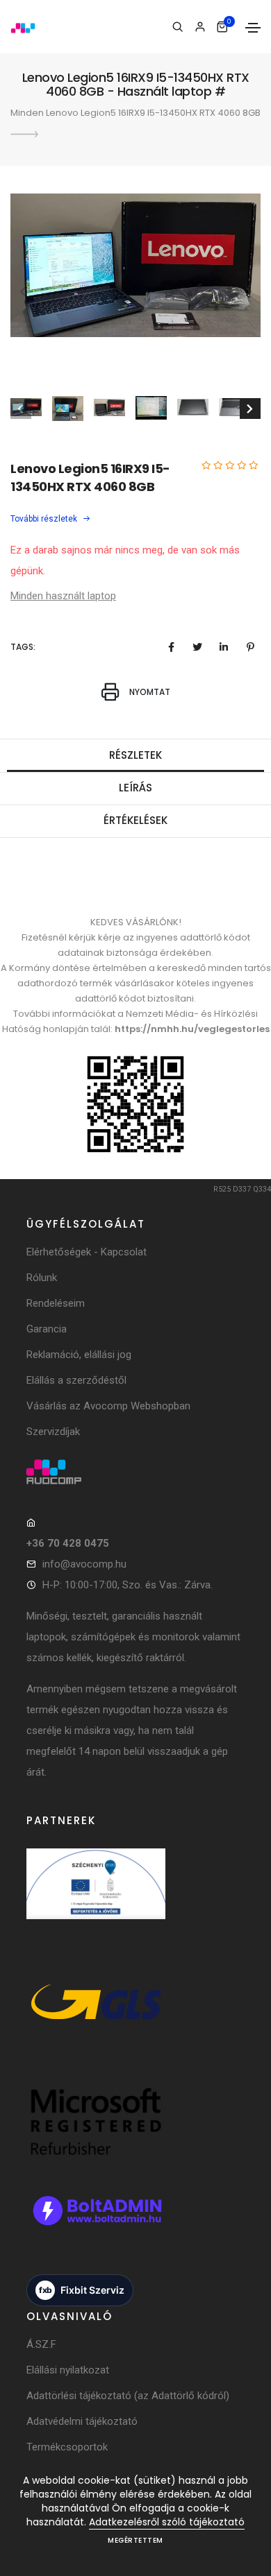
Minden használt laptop (63, 596)
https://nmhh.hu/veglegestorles (192, 1029)
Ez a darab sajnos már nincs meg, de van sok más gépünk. (125, 560)
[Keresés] (178, 27)
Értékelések (135, 820)
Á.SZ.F (41, 2344)
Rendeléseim (56, 1303)
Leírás (135, 788)
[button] (248, 292)
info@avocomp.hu (84, 1564)
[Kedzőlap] (135, 1472)
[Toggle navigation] (253, 28)
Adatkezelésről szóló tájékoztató (167, 2522)
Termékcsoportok (67, 2447)
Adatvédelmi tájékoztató (82, 2421)
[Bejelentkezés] (200, 27)
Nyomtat (149, 692)
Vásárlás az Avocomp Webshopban (108, 1406)
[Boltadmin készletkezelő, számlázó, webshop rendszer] (96, 2225)
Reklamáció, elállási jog (79, 1355)
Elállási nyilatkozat (68, 2370)
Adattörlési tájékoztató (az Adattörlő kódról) (128, 2396)
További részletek (45, 519)
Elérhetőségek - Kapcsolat (87, 1252)
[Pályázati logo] (96, 1898)
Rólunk (42, 1278)
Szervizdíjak (53, 1432)
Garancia (47, 1329)
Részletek (135, 755)
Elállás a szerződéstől (76, 1380)
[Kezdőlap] (23, 27)
